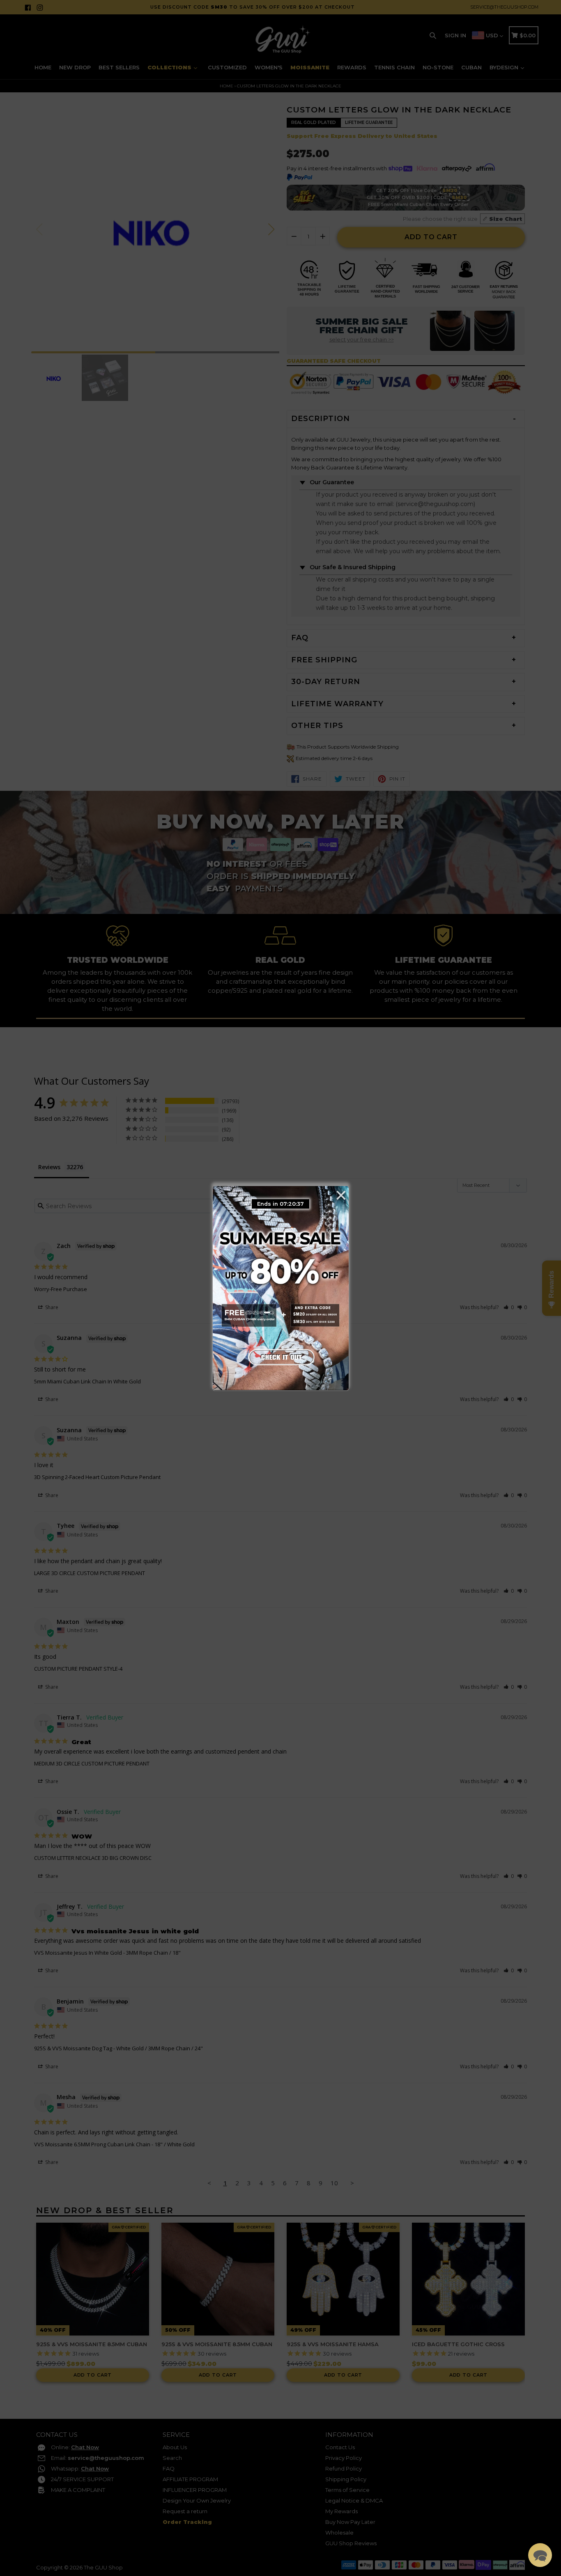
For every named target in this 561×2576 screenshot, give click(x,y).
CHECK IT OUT (280, 1355)
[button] (540, 2555)
